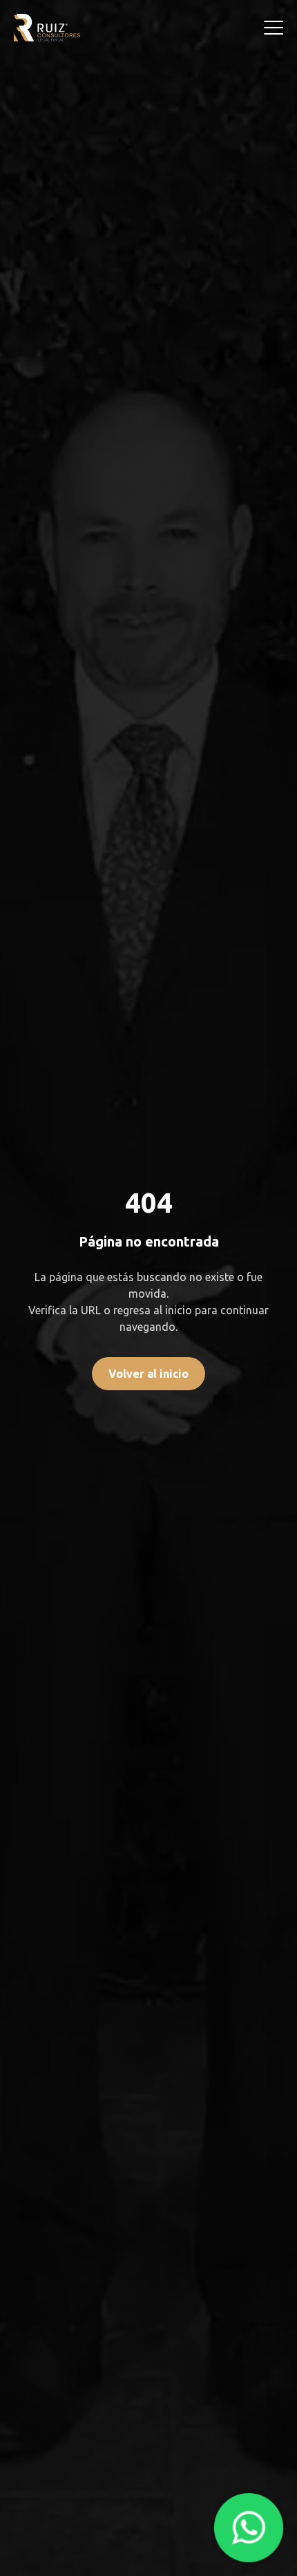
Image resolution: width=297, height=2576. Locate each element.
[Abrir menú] (274, 28)
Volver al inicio (148, 1374)
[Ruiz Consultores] (47, 28)
